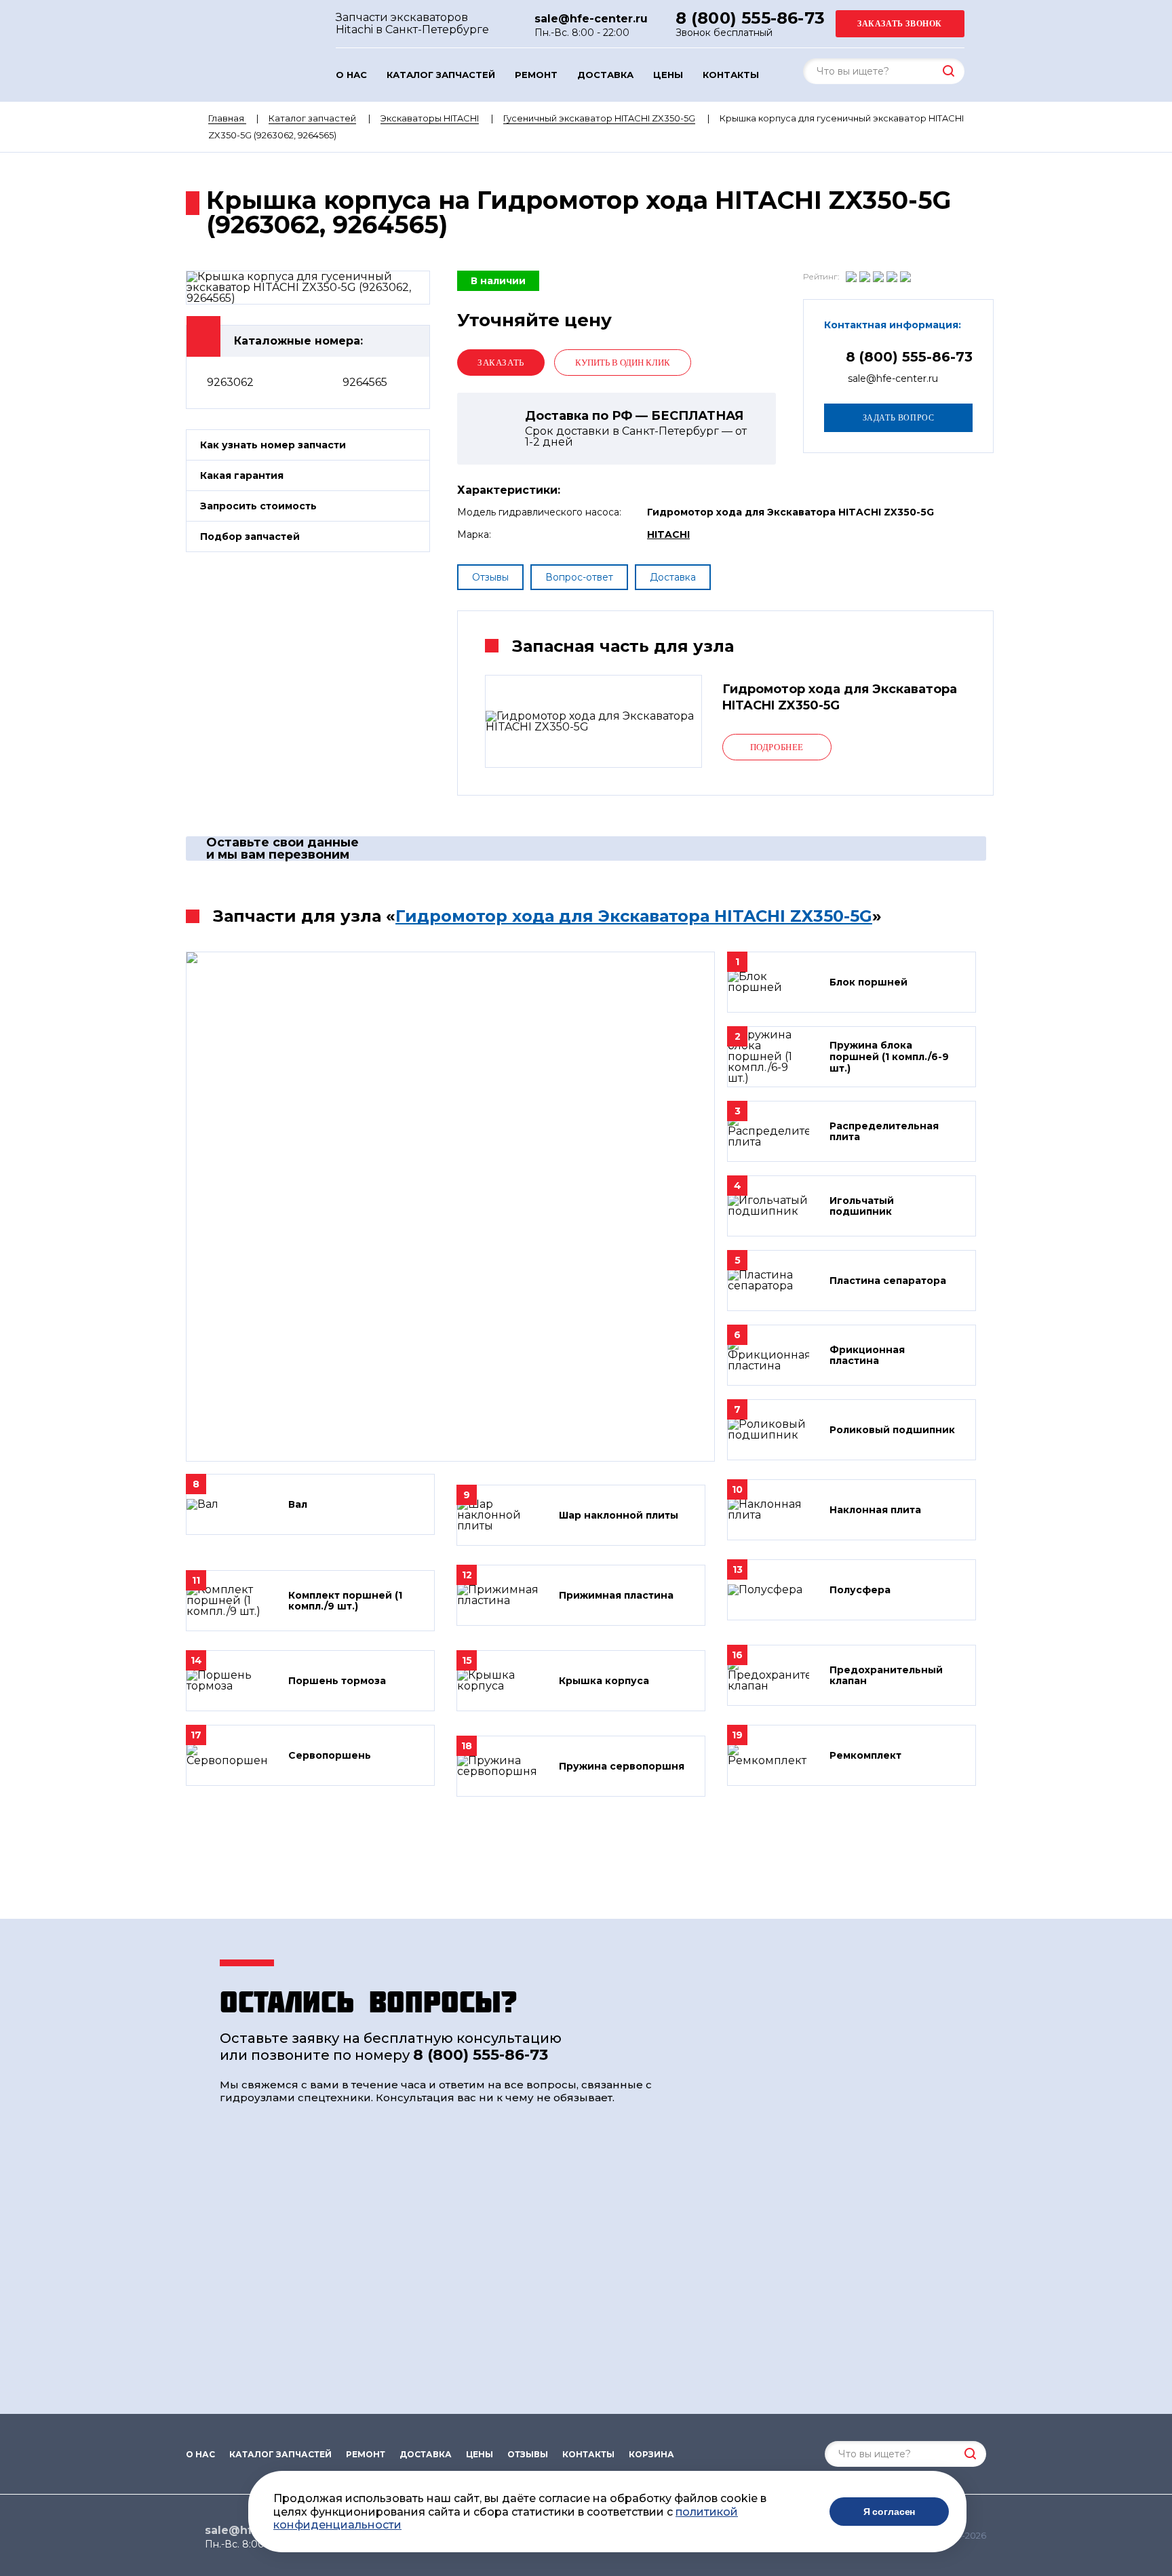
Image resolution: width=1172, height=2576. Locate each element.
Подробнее (777, 747)
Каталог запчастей (441, 75)
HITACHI (668, 534)
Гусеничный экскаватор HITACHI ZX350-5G (599, 118)
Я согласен (890, 2512)
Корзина (651, 2455)
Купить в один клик (623, 363)
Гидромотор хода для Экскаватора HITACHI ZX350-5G (634, 916)
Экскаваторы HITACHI (430, 118)
